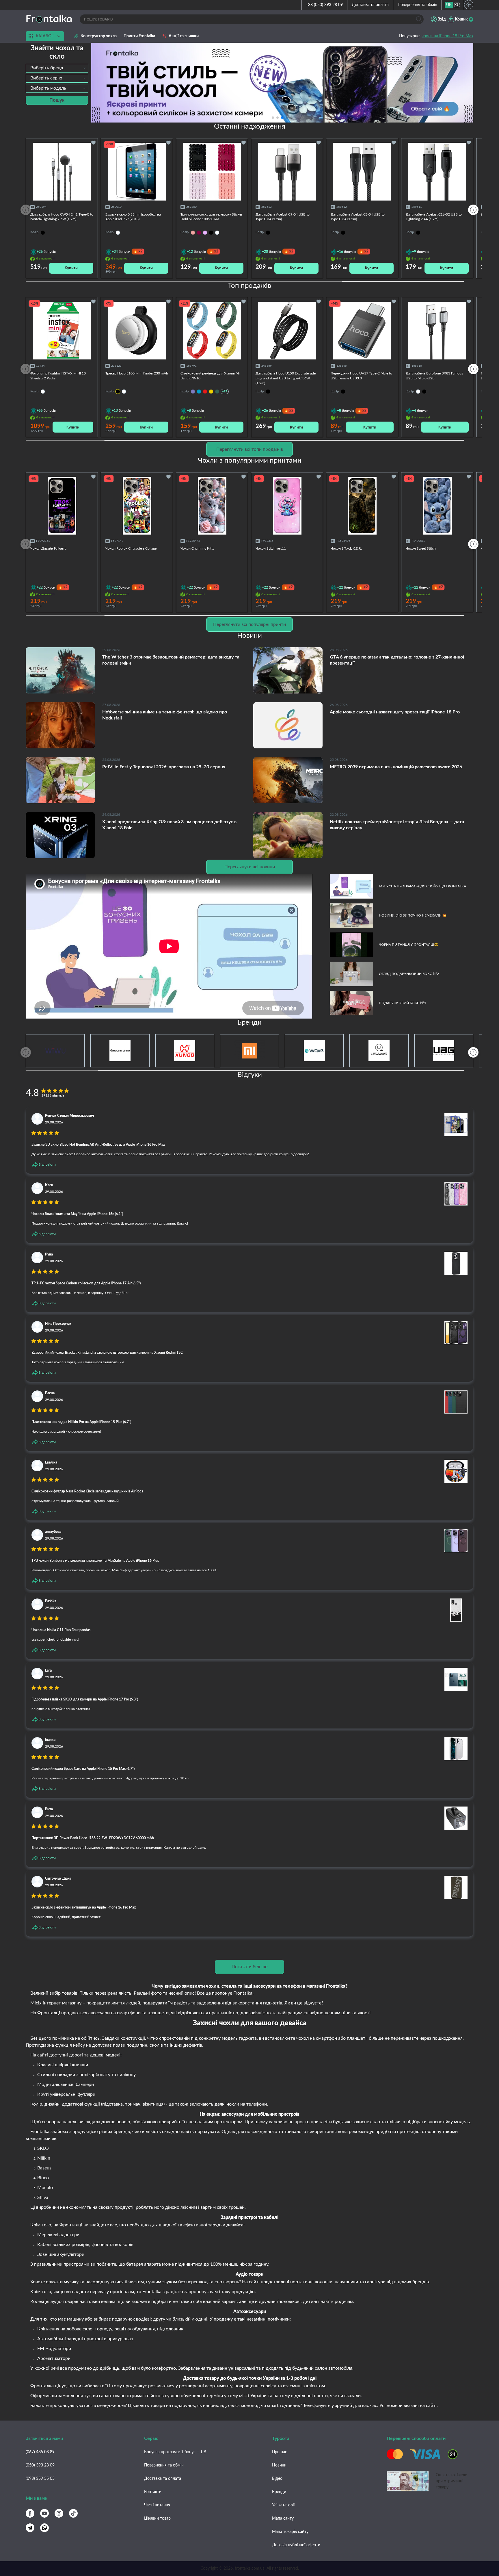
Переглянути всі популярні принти (249, 624)
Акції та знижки (184, 36)
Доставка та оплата (370, 5)
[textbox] (57, 68)
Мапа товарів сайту (290, 2532)
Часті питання (157, 2505)
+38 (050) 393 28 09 (324, 5)
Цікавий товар (157, 2518)
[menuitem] (449, 5)
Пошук (57, 100)
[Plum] (199, 233)
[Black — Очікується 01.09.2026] (118, 392)
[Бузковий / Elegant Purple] (193, 392)
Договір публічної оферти (296, 2545)
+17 (225, 391)
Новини (279, 2465)
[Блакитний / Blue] (199, 392)
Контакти (153, 2492)
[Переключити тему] (469, 5)
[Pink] (193, 233)
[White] (217, 233)
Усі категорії (283, 2505)
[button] (291, 118)
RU (457, 5)
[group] (282, 83)
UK (449, 5)
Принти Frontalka (139, 36)
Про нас (280, 2452)
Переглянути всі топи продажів (250, 449)
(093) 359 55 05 (40, 2479)
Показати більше (250, 1967)
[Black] (211, 233)
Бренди (279, 2492)
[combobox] (57, 68)
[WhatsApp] (44, 2528)
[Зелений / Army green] (217, 392)
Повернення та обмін (417, 5)
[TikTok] (73, 2513)
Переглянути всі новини (250, 867)
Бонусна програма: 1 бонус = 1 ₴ (175, 2452)
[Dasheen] (205, 233)
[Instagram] (59, 2513)
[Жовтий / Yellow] (211, 392)
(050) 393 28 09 (40, 2465)
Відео (277, 2479)
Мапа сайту (283, 2518)
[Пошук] (419, 19)
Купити (71, 268)
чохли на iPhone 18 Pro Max (447, 36)
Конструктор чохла (99, 36)
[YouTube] (44, 2513)
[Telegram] (30, 2528)
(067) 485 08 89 (40, 2452)
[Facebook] (30, 2513)
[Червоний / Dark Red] (205, 392)
